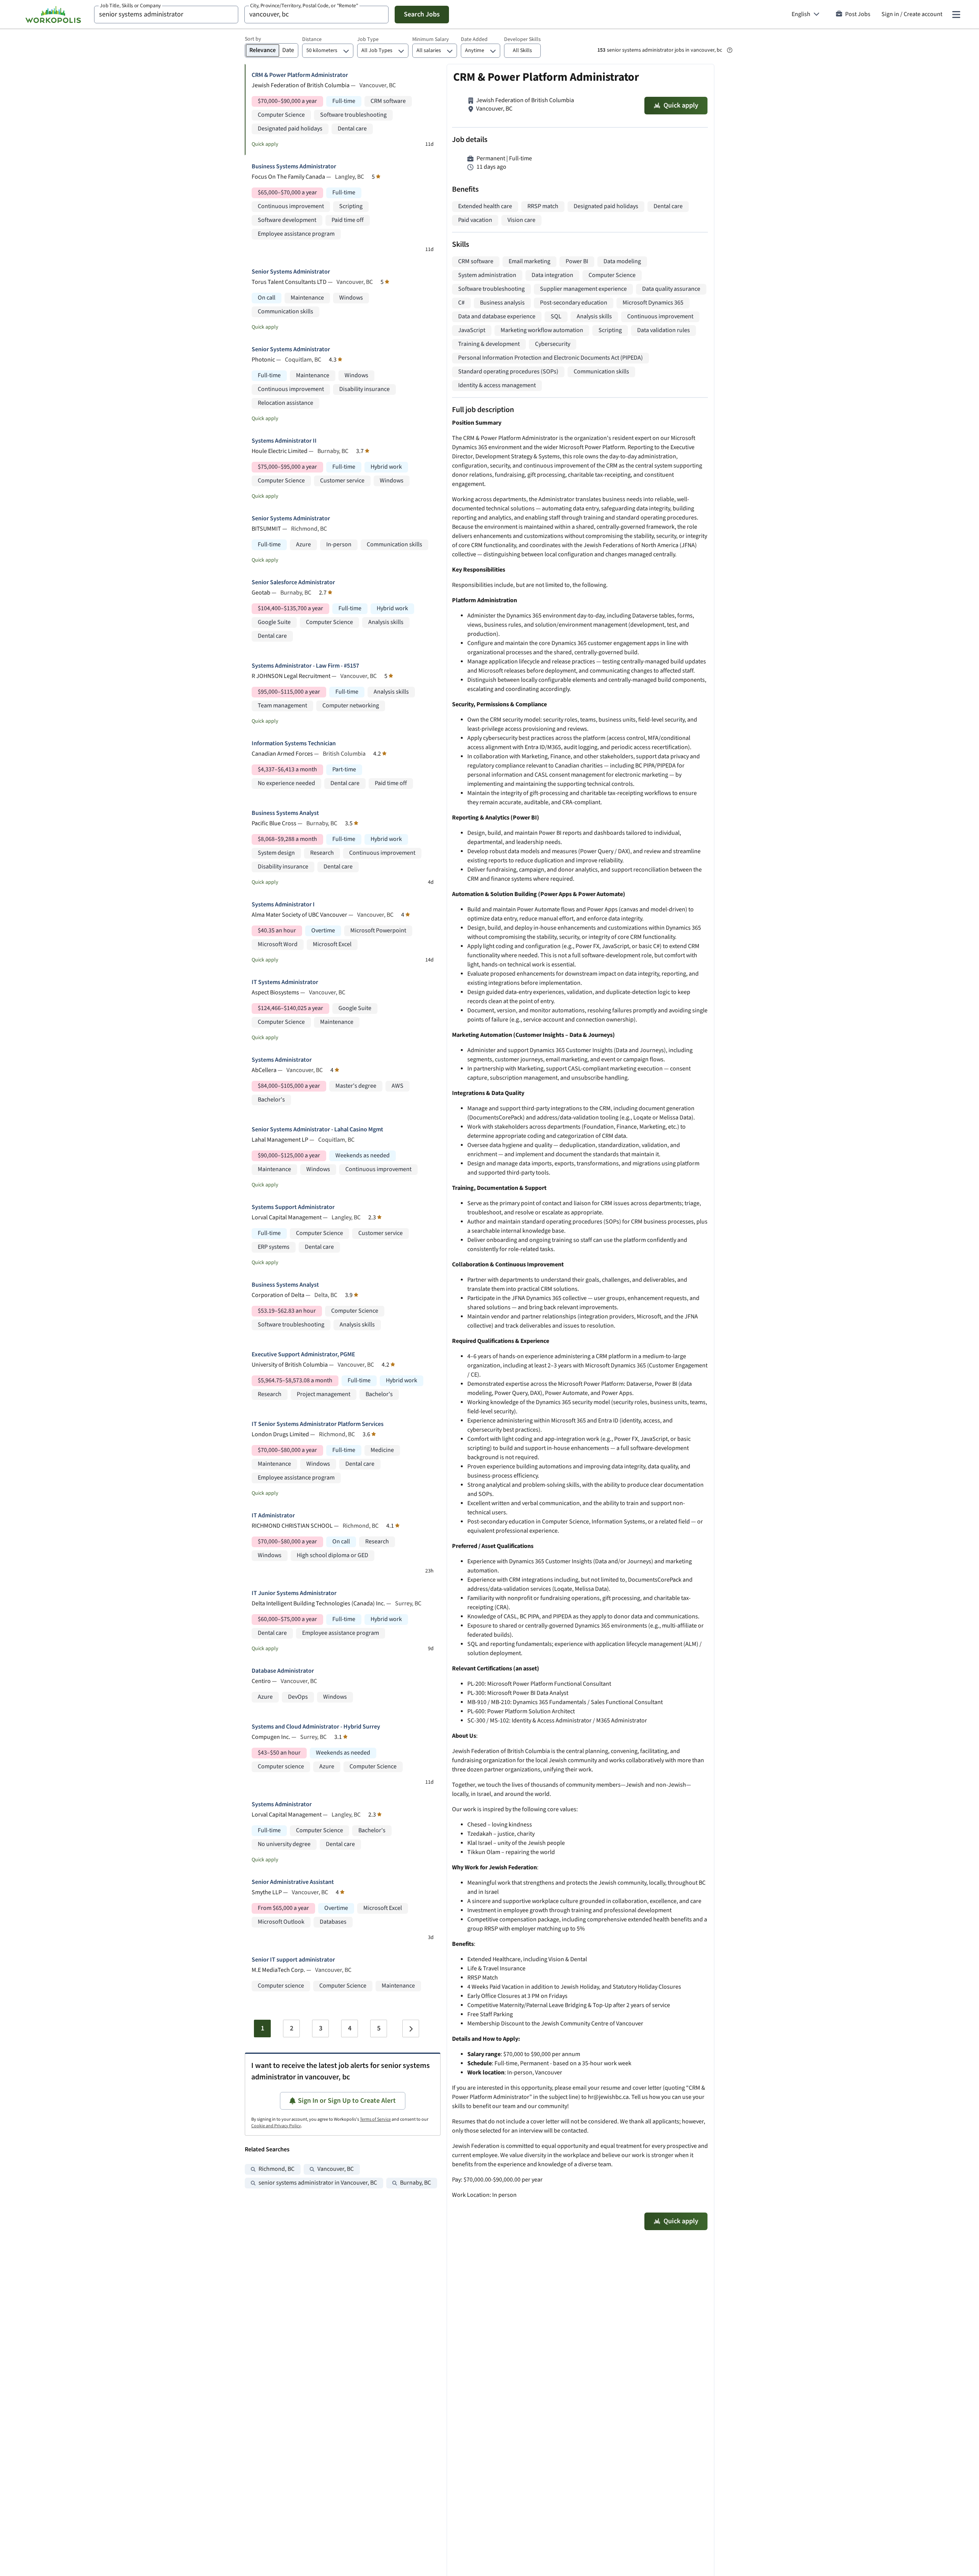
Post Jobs (858, 14)
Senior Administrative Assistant (293, 1882)
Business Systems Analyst (285, 813)
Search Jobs (422, 14)
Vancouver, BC (336, 2169)
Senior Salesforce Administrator (293, 582)
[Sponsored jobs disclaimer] (730, 50)
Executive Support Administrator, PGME (303, 1355)
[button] (522, 51)
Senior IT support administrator (293, 1960)
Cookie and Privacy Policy (276, 2126)
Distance (312, 39)
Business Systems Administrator (294, 167)
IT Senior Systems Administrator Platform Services (318, 1424)
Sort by (253, 39)
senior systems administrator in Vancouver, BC (318, 2183)
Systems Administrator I (283, 905)
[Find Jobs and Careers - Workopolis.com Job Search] (53, 15)
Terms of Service (375, 2119)
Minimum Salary (431, 39)
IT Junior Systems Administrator (294, 1593)
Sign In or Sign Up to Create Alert (347, 2101)
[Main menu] (956, 15)
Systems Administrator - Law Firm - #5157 (305, 666)
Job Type (368, 39)
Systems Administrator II (284, 441)
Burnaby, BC (416, 2183)
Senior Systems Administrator (291, 272)
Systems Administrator (282, 1060)
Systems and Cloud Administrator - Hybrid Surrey (316, 1727)
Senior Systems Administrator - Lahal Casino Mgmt (317, 1130)
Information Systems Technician (294, 744)
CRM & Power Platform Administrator (300, 75)
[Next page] (411, 2029)
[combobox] (166, 15)
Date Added (474, 39)
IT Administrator (273, 1516)
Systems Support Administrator (293, 1207)
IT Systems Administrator (285, 982)
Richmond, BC (276, 2169)
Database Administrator (283, 1671)
